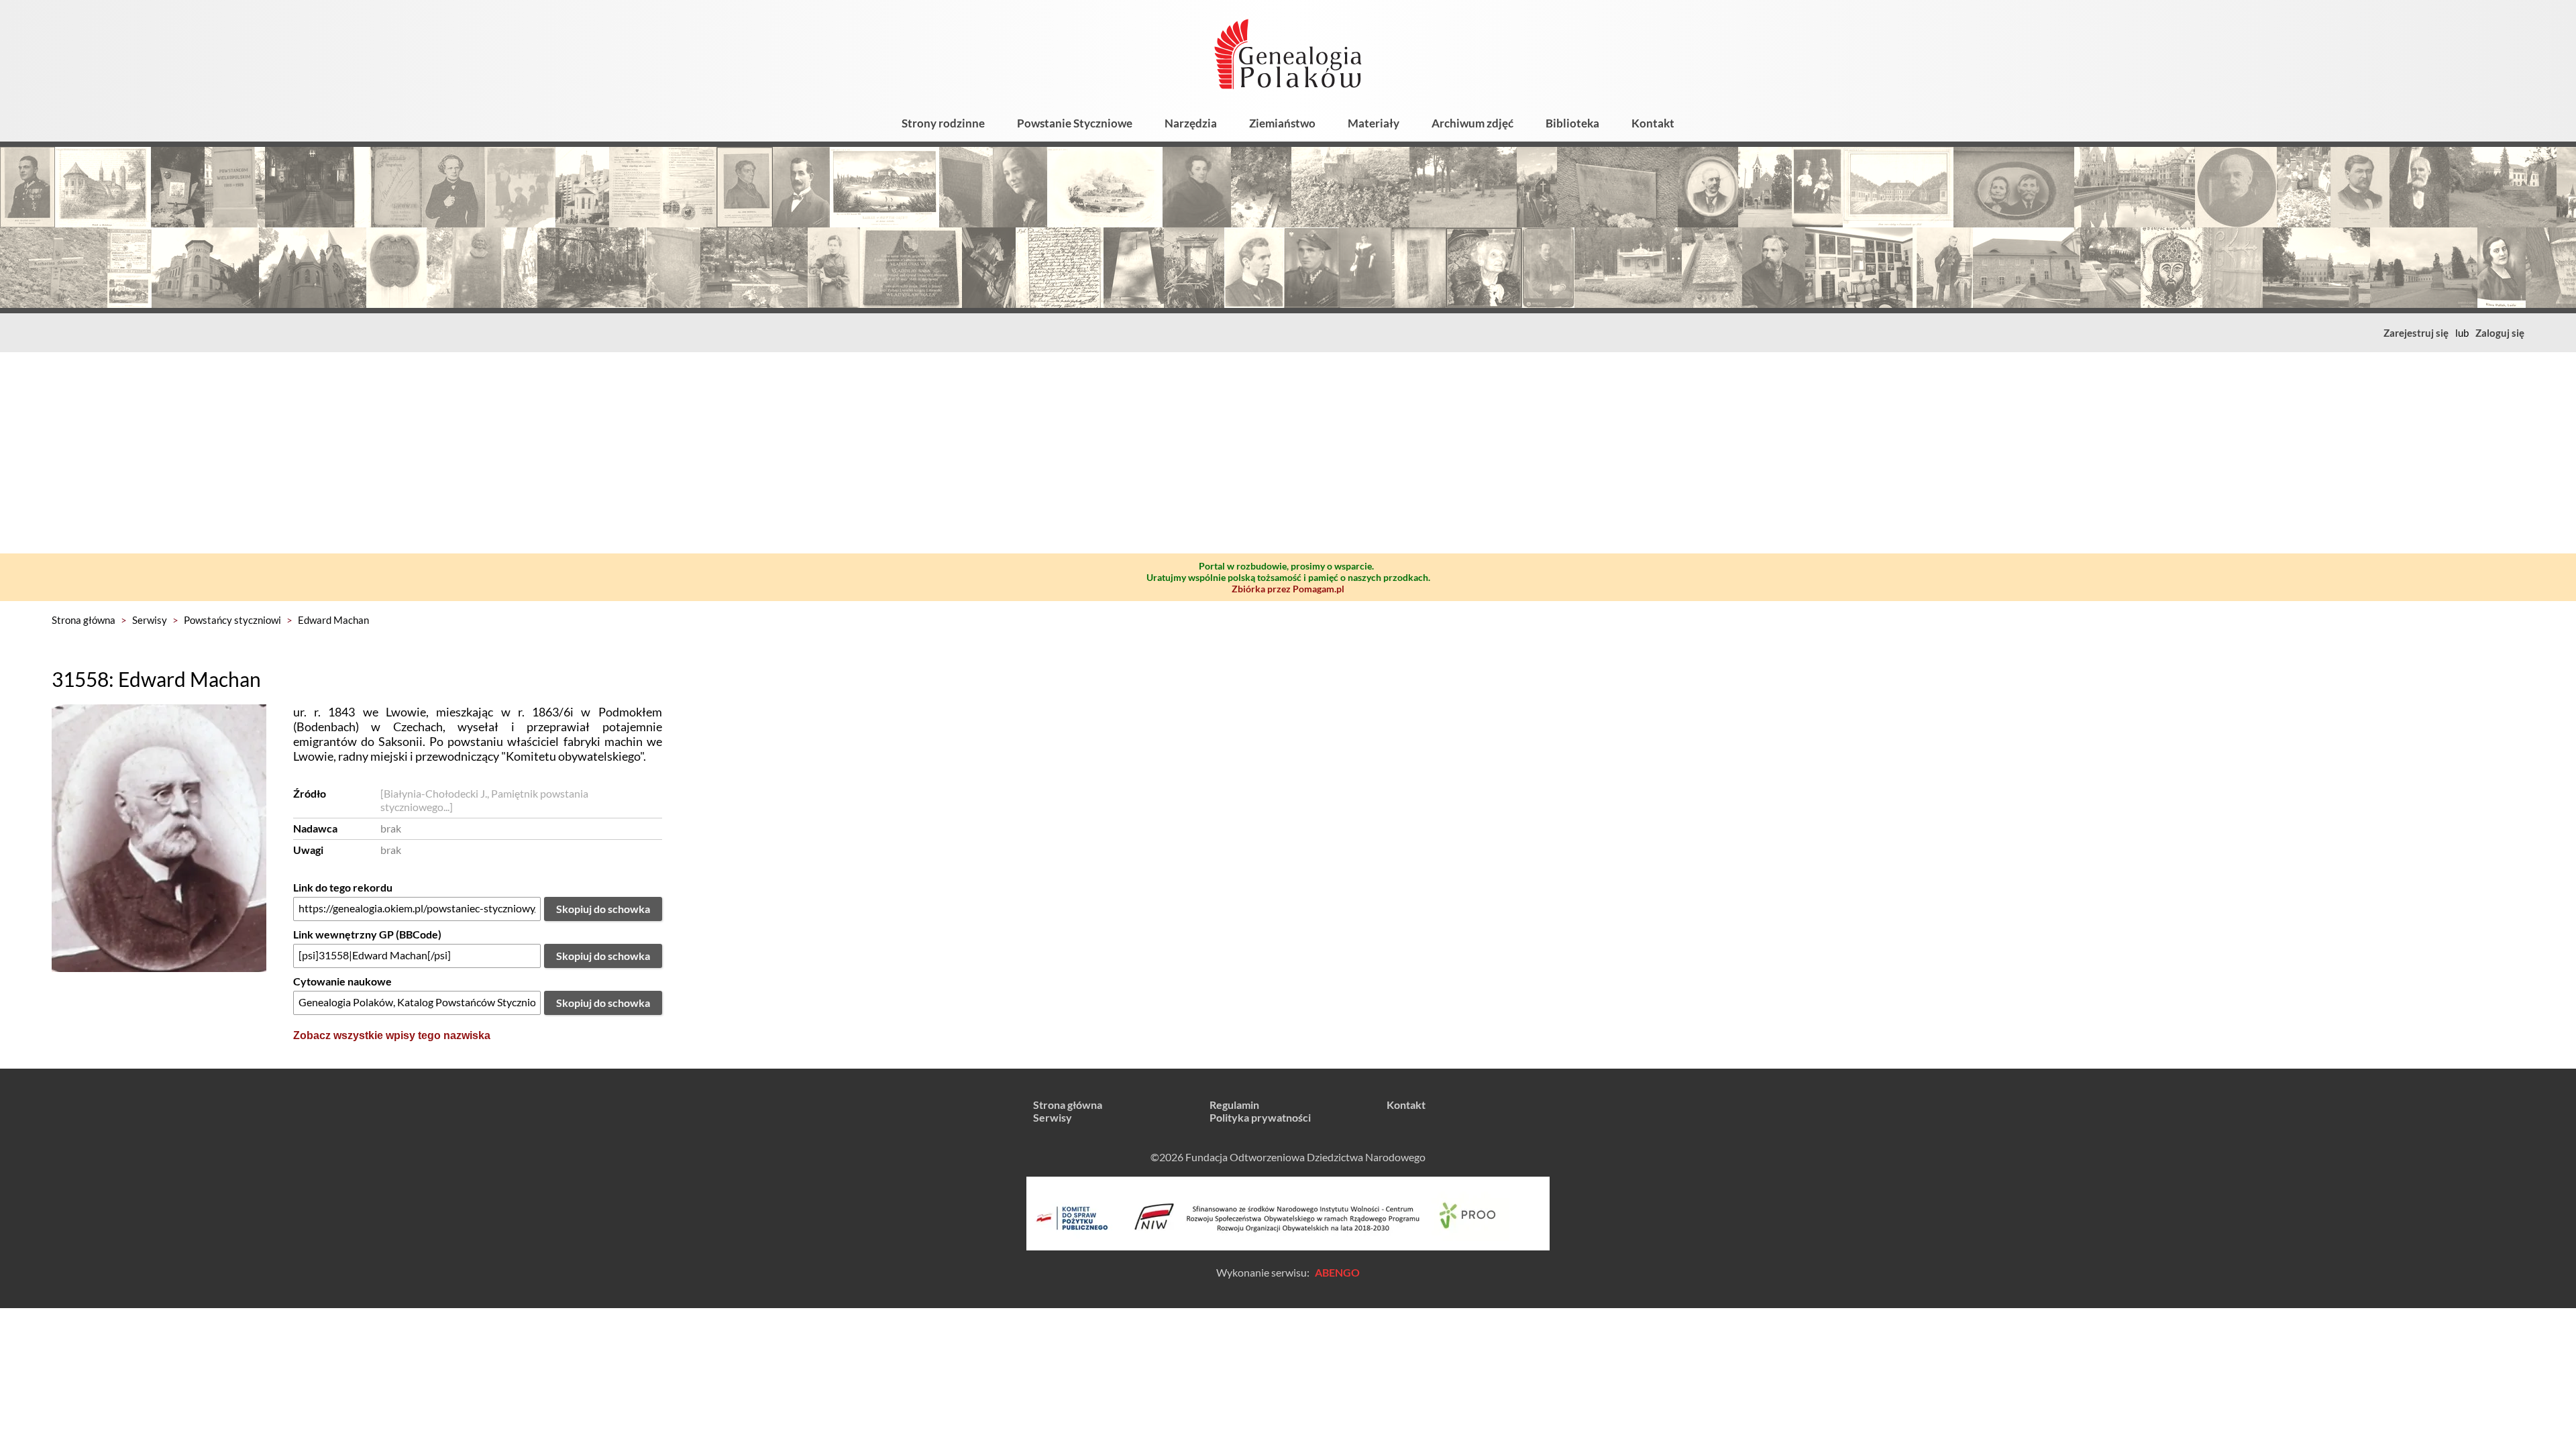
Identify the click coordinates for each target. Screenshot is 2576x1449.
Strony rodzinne (943, 123)
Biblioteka (1572, 123)
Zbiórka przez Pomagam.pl (1288, 589)
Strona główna (84, 620)
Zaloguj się (2500, 333)
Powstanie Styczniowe (1075, 123)
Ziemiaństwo (1282, 123)
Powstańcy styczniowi (232, 620)
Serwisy (150, 620)
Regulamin (1234, 1105)
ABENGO (1337, 1272)
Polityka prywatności (1260, 1117)
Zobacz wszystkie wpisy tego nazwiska (392, 1035)
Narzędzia (1191, 123)
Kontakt (1653, 123)
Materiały (1374, 123)
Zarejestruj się (2416, 333)
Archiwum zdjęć (1472, 123)
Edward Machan (333, 620)
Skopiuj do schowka (603, 909)
